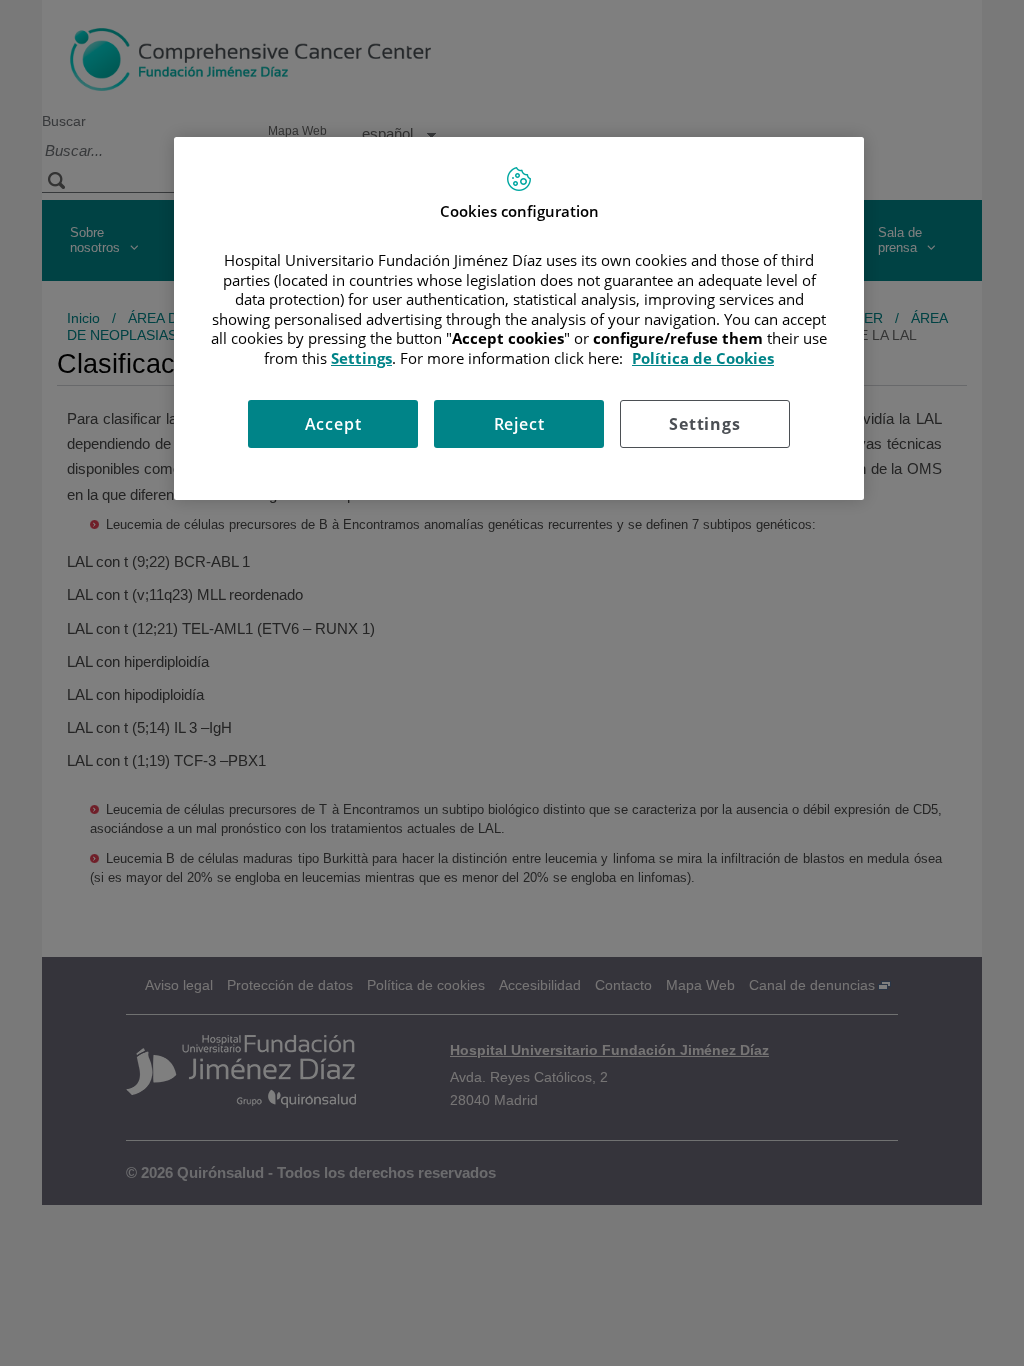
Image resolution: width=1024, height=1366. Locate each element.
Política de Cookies (703, 358)
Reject (519, 424)
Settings (704, 424)
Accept (333, 424)
